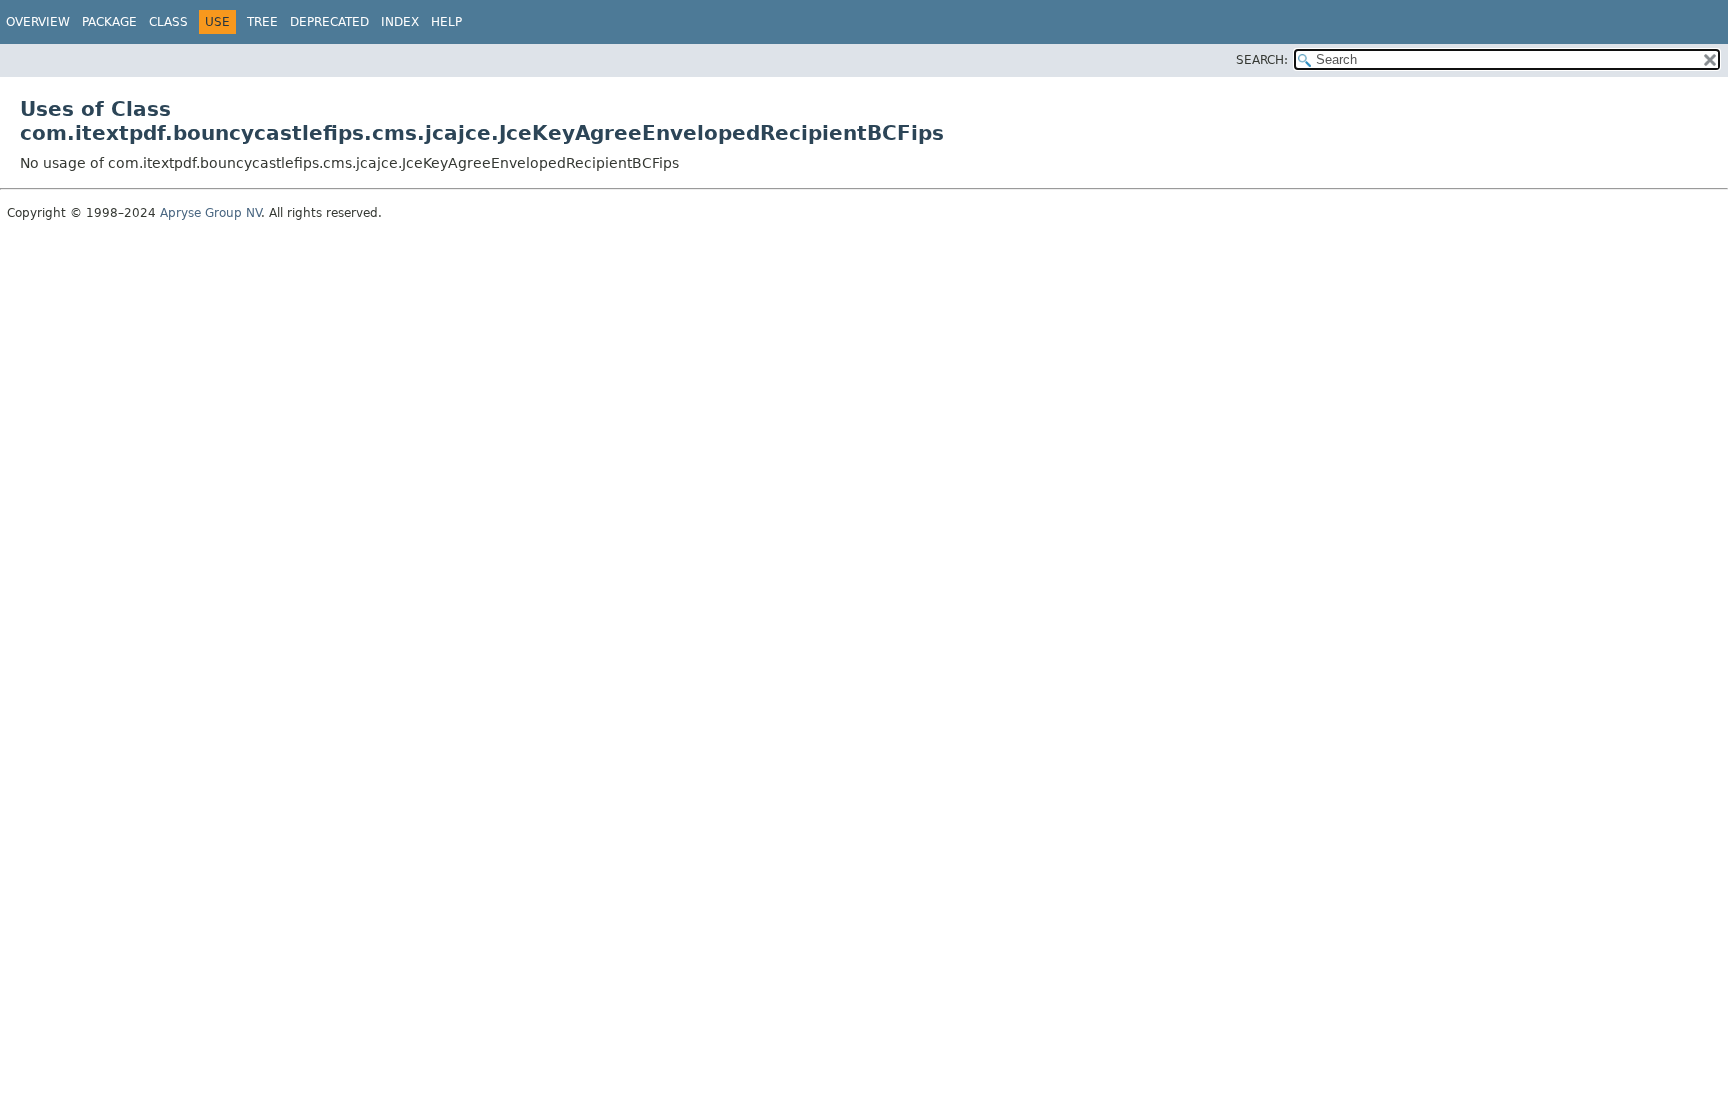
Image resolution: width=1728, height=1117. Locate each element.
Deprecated (329, 22)
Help (446, 22)
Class (168, 22)
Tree (262, 22)
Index (400, 22)
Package (109, 22)
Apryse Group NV (210, 213)
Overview (38, 22)
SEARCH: (1262, 60)
